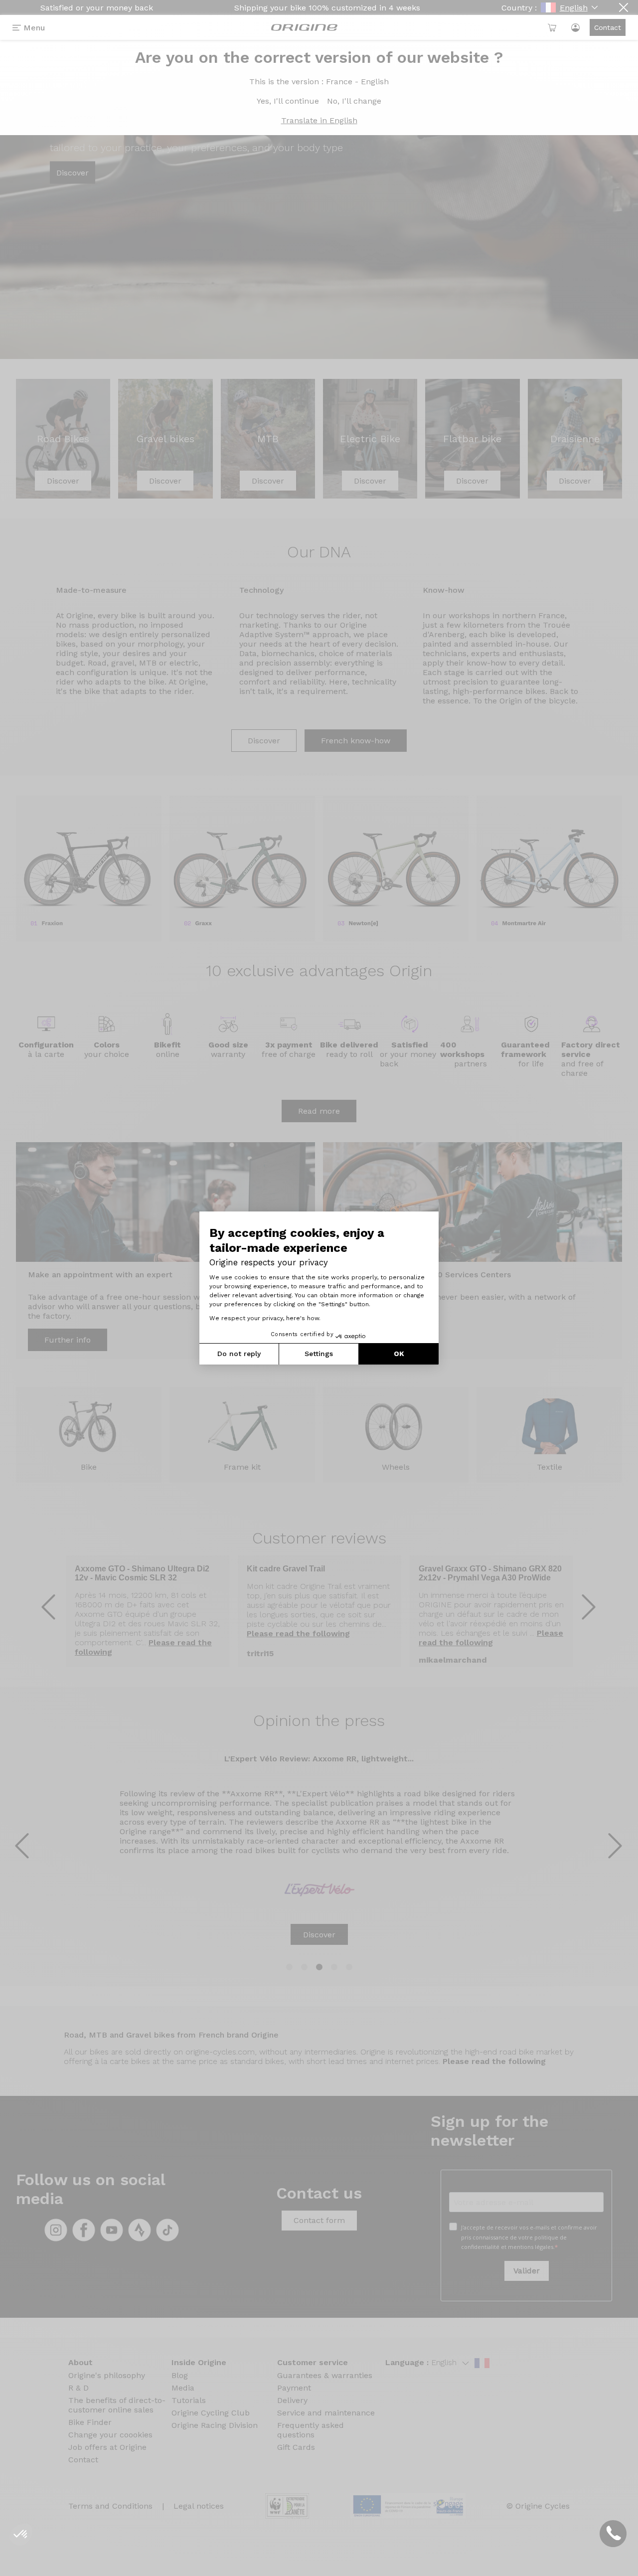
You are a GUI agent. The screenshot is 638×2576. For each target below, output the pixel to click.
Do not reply (239, 1354)
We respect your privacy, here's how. (265, 1318)
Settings (319, 1354)
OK (399, 1354)
